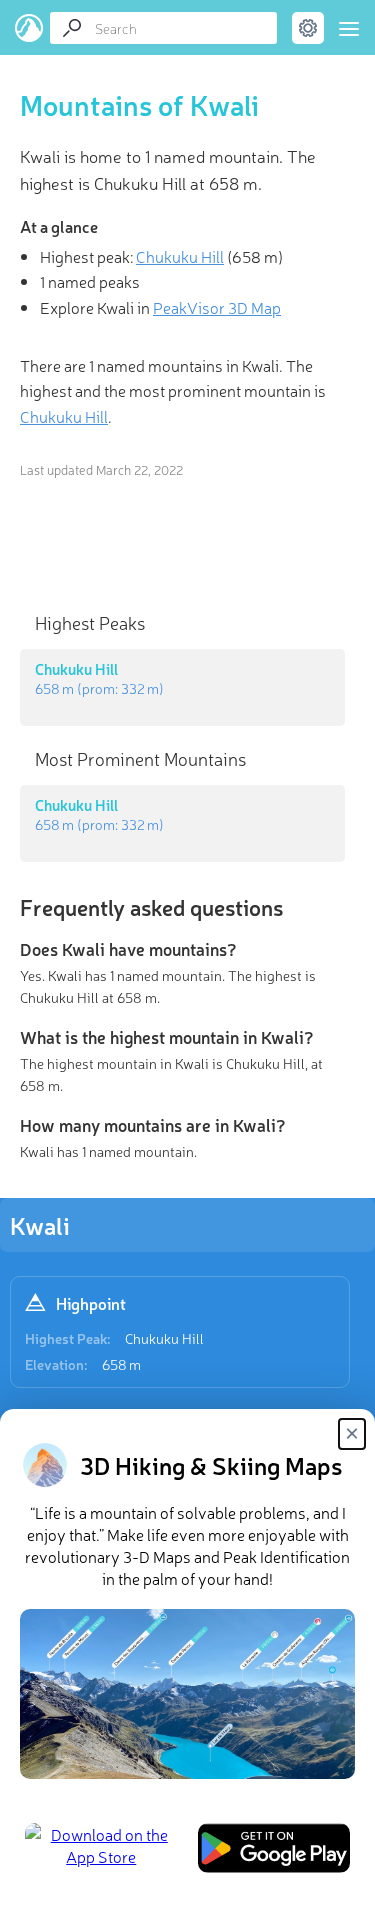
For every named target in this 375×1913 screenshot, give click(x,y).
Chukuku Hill (164, 1338)
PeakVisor (29, 28)
